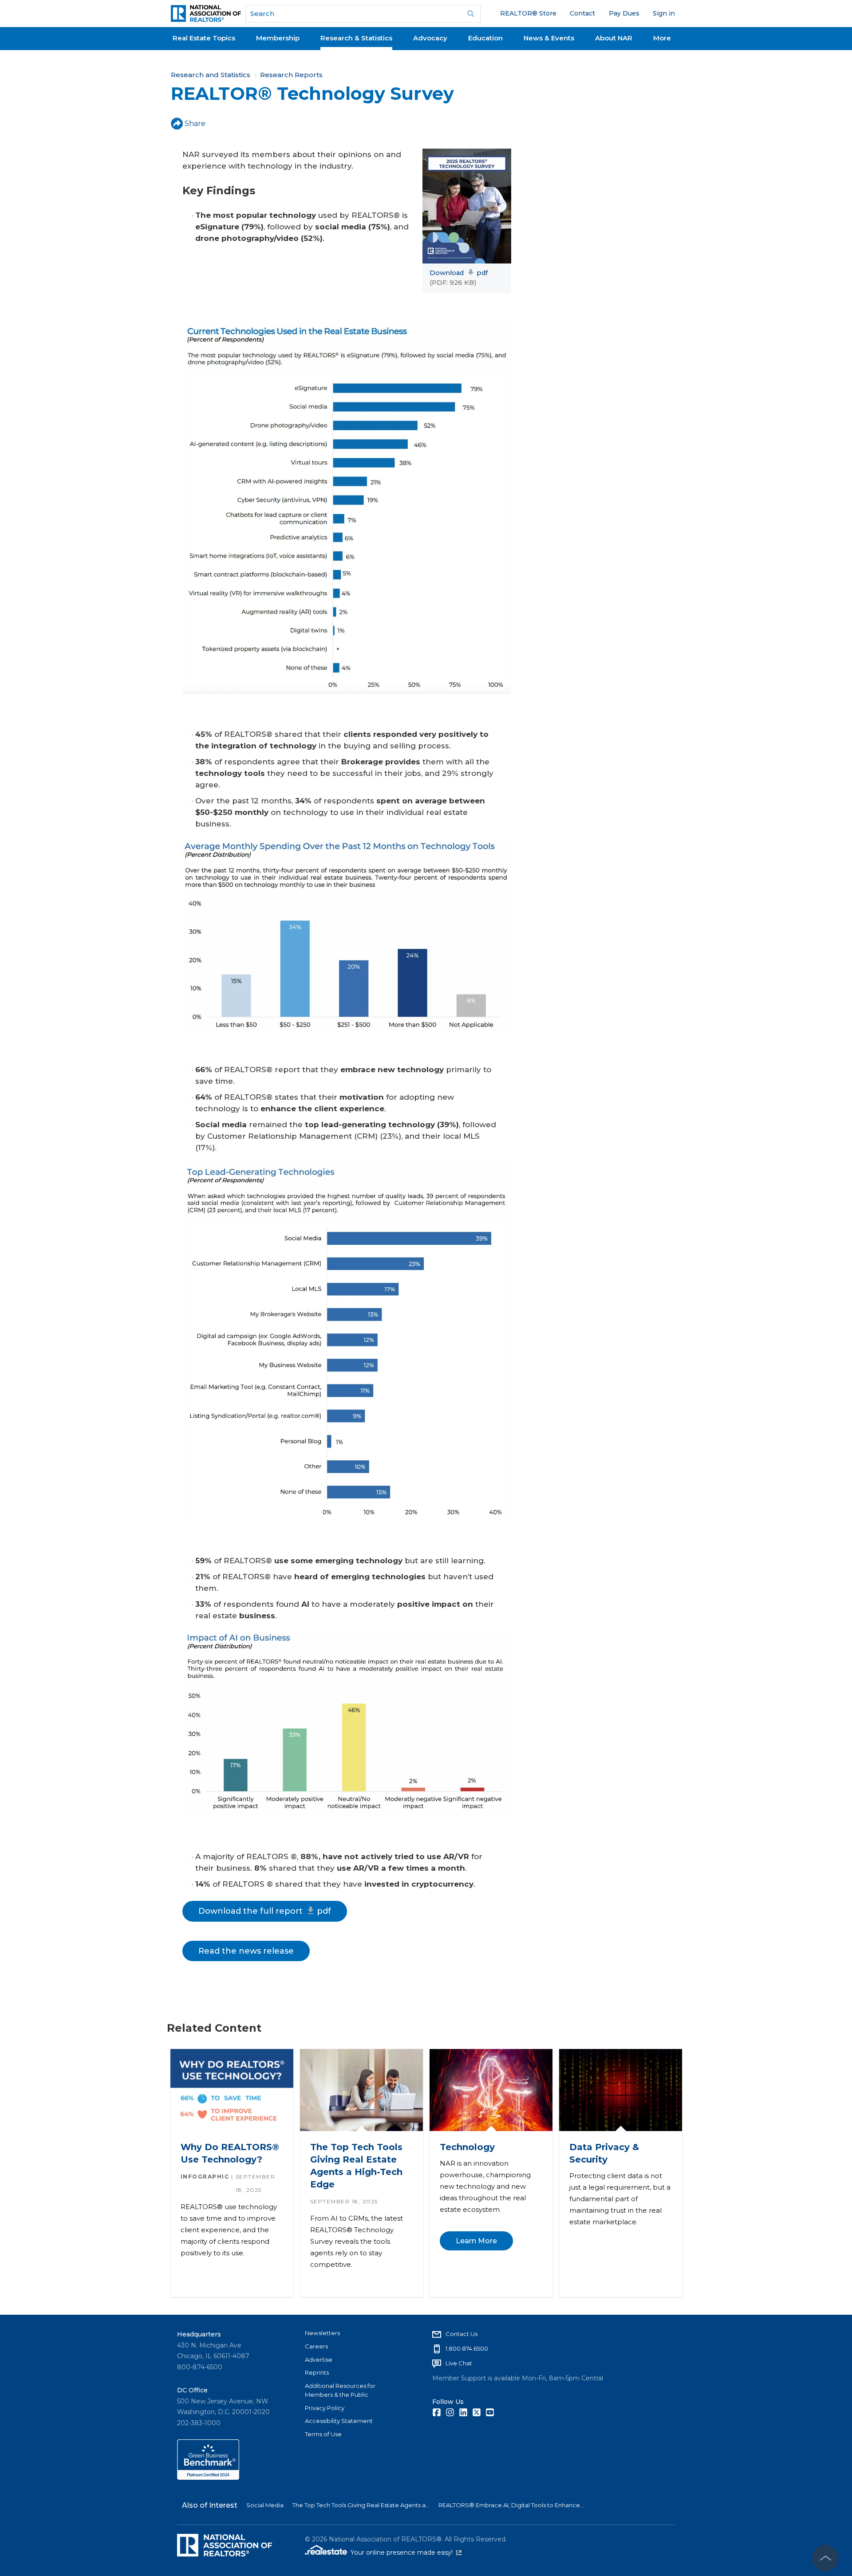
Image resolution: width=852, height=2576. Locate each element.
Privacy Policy (325, 2408)
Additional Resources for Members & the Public (340, 2390)
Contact (582, 13)
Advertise (319, 2360)
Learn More (476, 2241)
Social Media (265, 2505)
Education (485, 38)
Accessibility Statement (339, 2421)
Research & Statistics (356, 38)
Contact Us (461, 2334)
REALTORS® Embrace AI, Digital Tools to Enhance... (511, 2505)
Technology (467, 2147)
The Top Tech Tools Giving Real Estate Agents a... (361, 2505)
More (662, 38)
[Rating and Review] (208, 2478)
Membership (278, 38)
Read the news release (246, 1951)
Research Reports (291, 75)
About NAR (614, 38)
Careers (316, 2346)
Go (471, 14)
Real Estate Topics (204, 38)
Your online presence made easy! (406, 2552)
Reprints (317, 2372)
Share (195, 124)
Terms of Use (323, 2434)
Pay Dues (624, 13)
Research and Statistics (211, 75)
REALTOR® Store (528, 13)
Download (459, 273)
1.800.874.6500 (467, 2348)
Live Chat (459, 2363)
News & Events (549, 38)
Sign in (664, 13)
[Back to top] (825, 2558)
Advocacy (430, 38)
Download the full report (265, 1911)
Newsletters (322, 2333)
